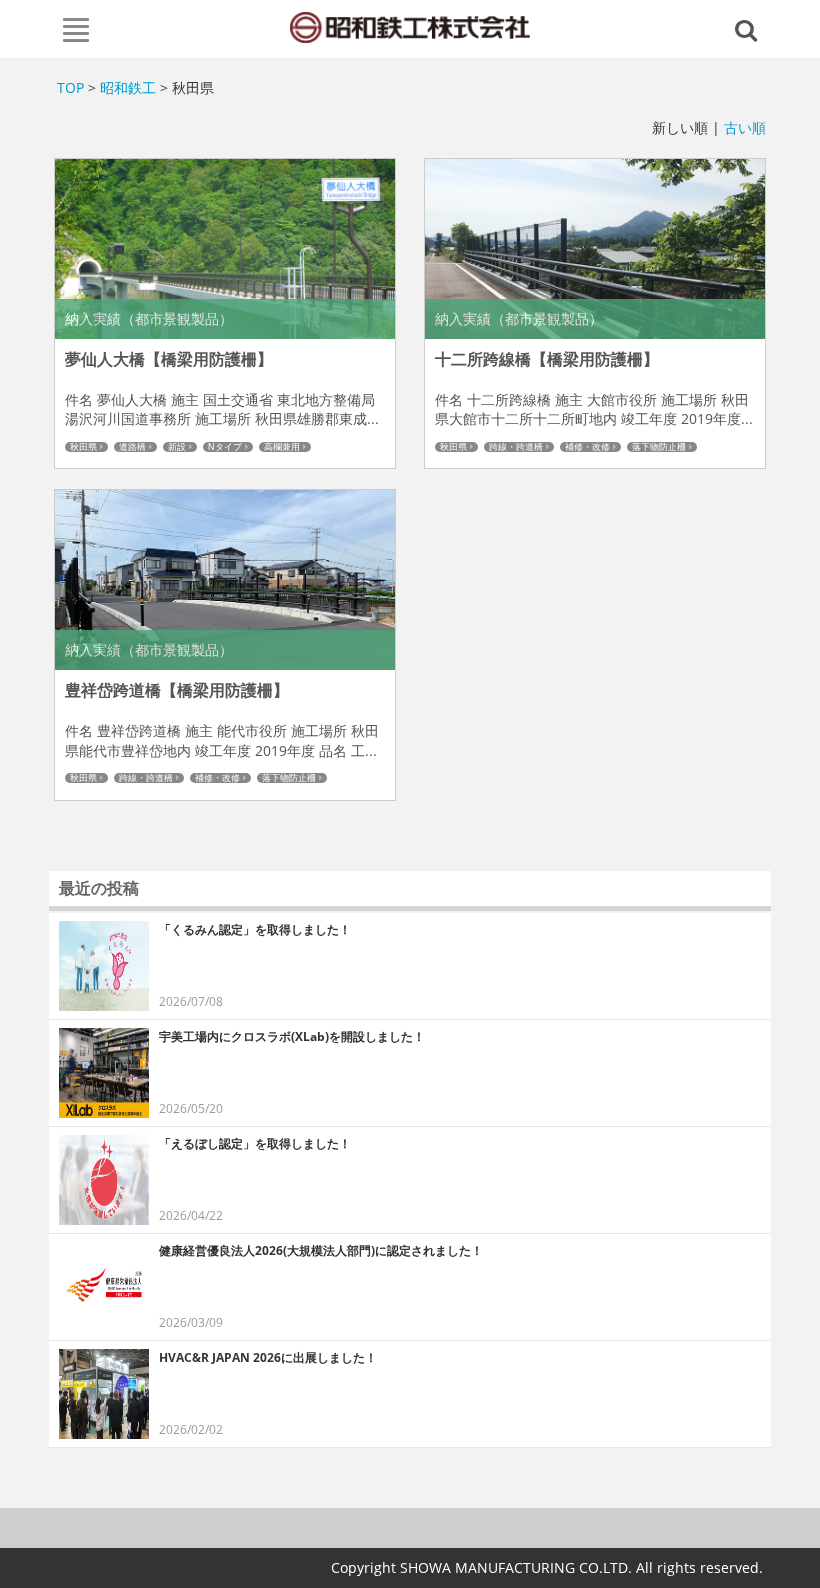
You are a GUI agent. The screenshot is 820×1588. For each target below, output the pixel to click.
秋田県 (83, 447)
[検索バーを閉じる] (749, 29)
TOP (70, 87)
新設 (177, 447)
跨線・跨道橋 (516, 447)
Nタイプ (225, 447)
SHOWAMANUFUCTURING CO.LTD (410, 27)
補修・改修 (587, 447)
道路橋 (132, 447)
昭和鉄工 (128, 87)
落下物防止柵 (659, 447)
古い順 (745, 127)
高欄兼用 (282, 447)
